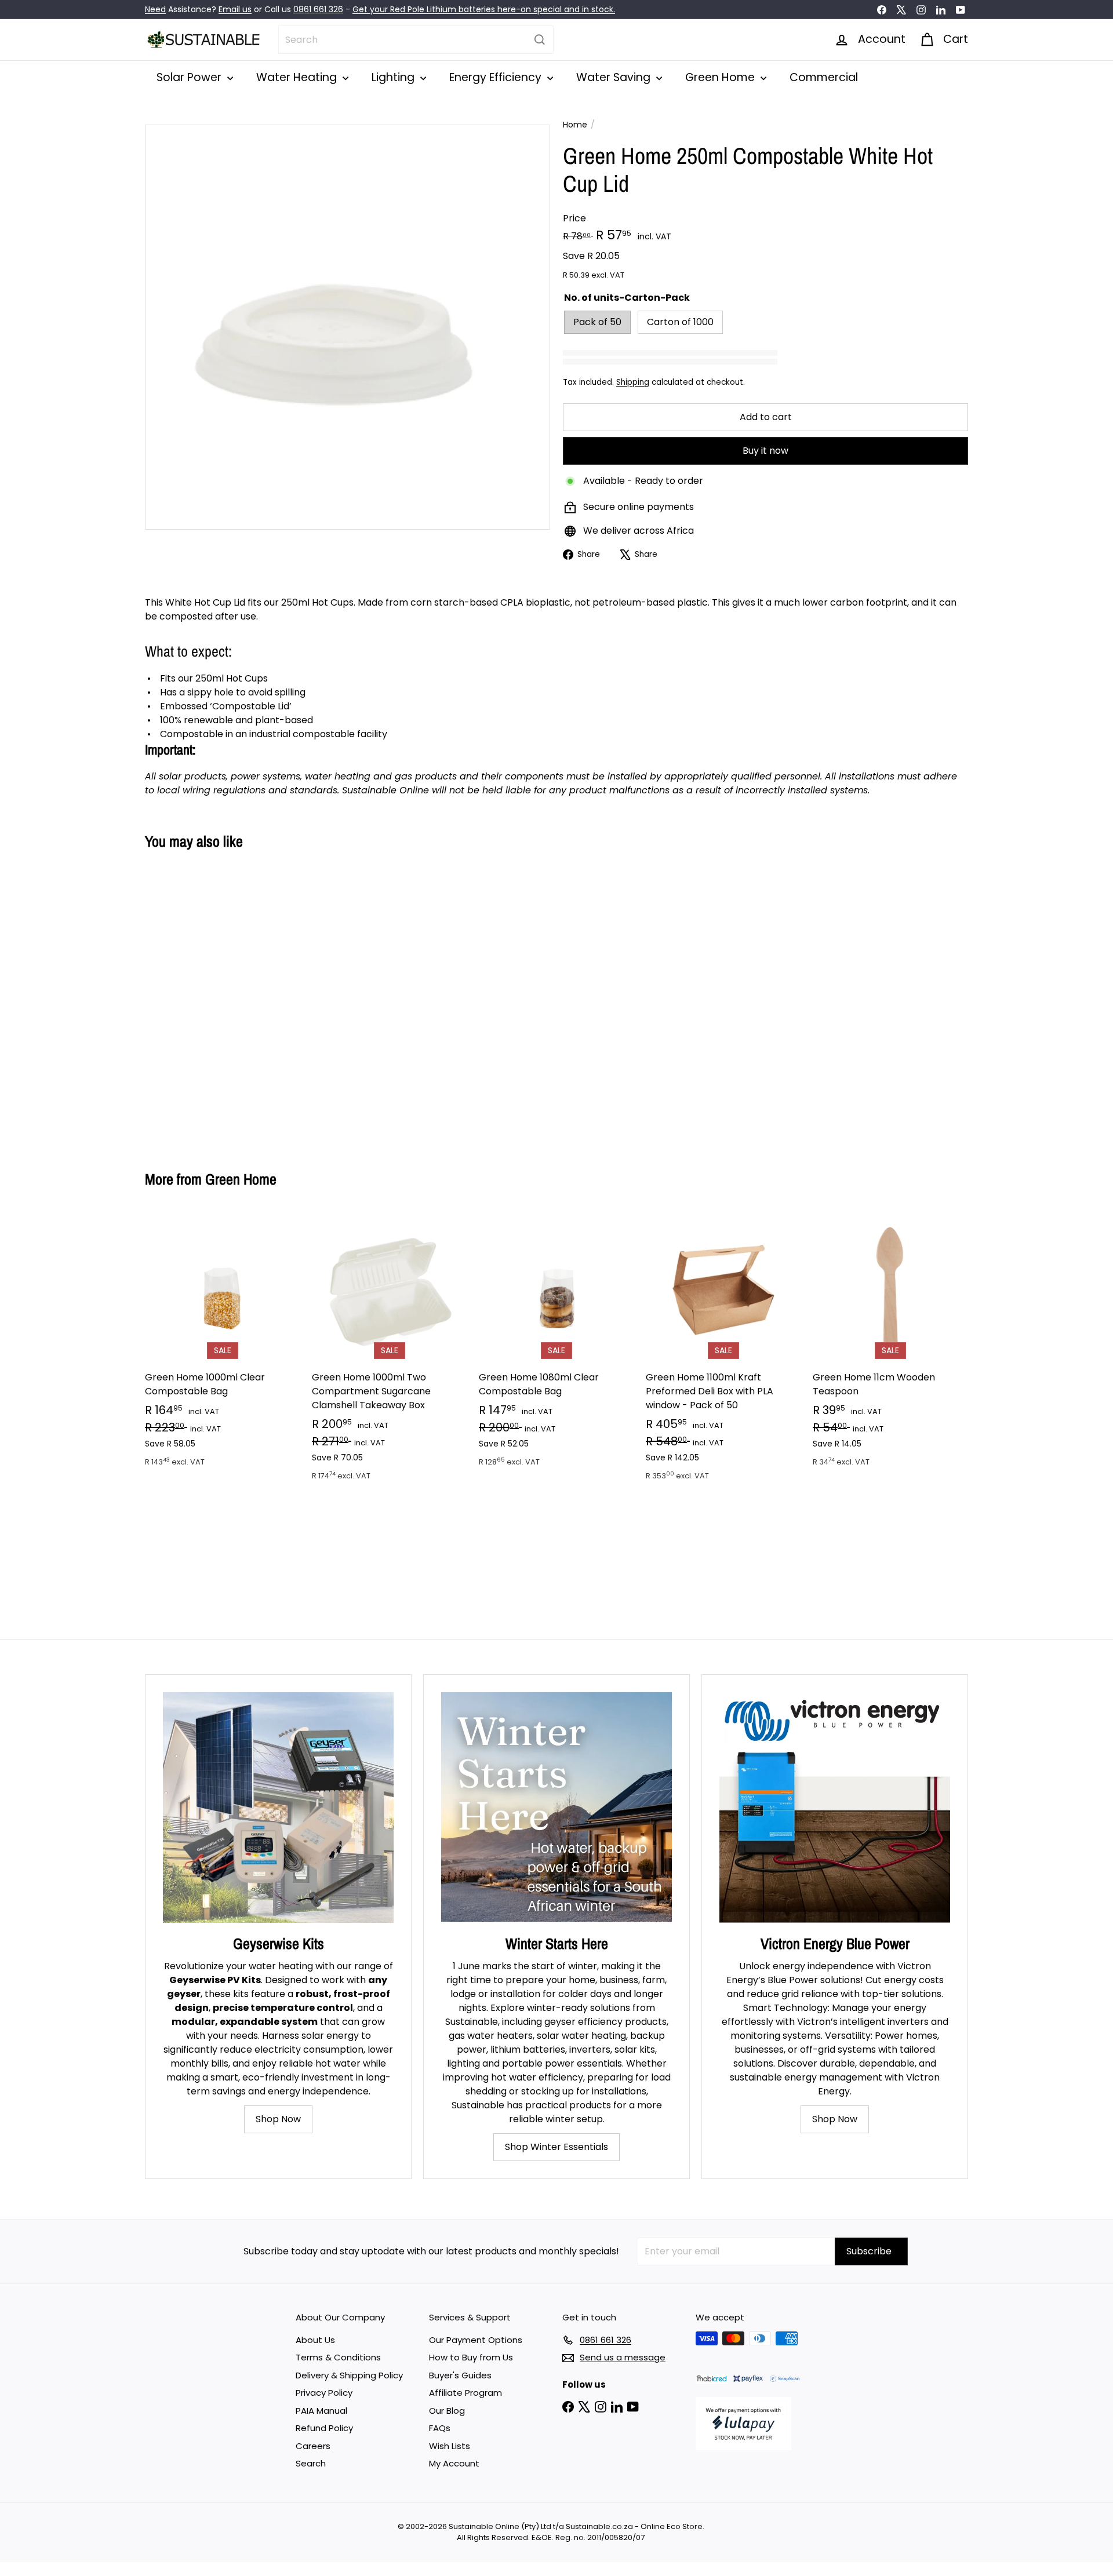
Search (311, 2463)
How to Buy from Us (471, 2357)
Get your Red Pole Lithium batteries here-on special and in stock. (484, 9)
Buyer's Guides (460, 2375)
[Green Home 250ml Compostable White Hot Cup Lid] (209, 1001)
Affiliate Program (465, 2393)
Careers (313, 2446)
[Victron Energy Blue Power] (835, 1808)
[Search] (540, 40)
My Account (454, 2463)
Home (575, 125)
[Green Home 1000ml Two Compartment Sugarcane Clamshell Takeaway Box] (390, 1353)
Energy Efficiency (497, 77)
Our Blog (447, 2411)
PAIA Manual (321, 2411)
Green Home (721, 77)
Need (155, 9)
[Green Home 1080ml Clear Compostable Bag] (556, 1346)
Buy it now (765, 451)
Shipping (633, 382)
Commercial (824, 77)
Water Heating (298, 77)
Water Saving (615, 77)
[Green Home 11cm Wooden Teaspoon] (890, 1346)
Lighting (394, 77)
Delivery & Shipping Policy (349, 2375)
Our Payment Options (476, 2340)
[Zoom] (348, 327)
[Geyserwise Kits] (278, 1808)
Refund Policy (324, 2428)
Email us (235, 9)
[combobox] (416, 40)
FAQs (440, 2428)
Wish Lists (450, 2446)
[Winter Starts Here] (556, 1808)
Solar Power (190, 77)
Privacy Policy (324, 2393)
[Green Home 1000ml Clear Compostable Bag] (223, 1346)
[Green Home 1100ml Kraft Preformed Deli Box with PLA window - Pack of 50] (723, 1353)
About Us (315, 2340)
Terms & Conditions (338, 2357)
